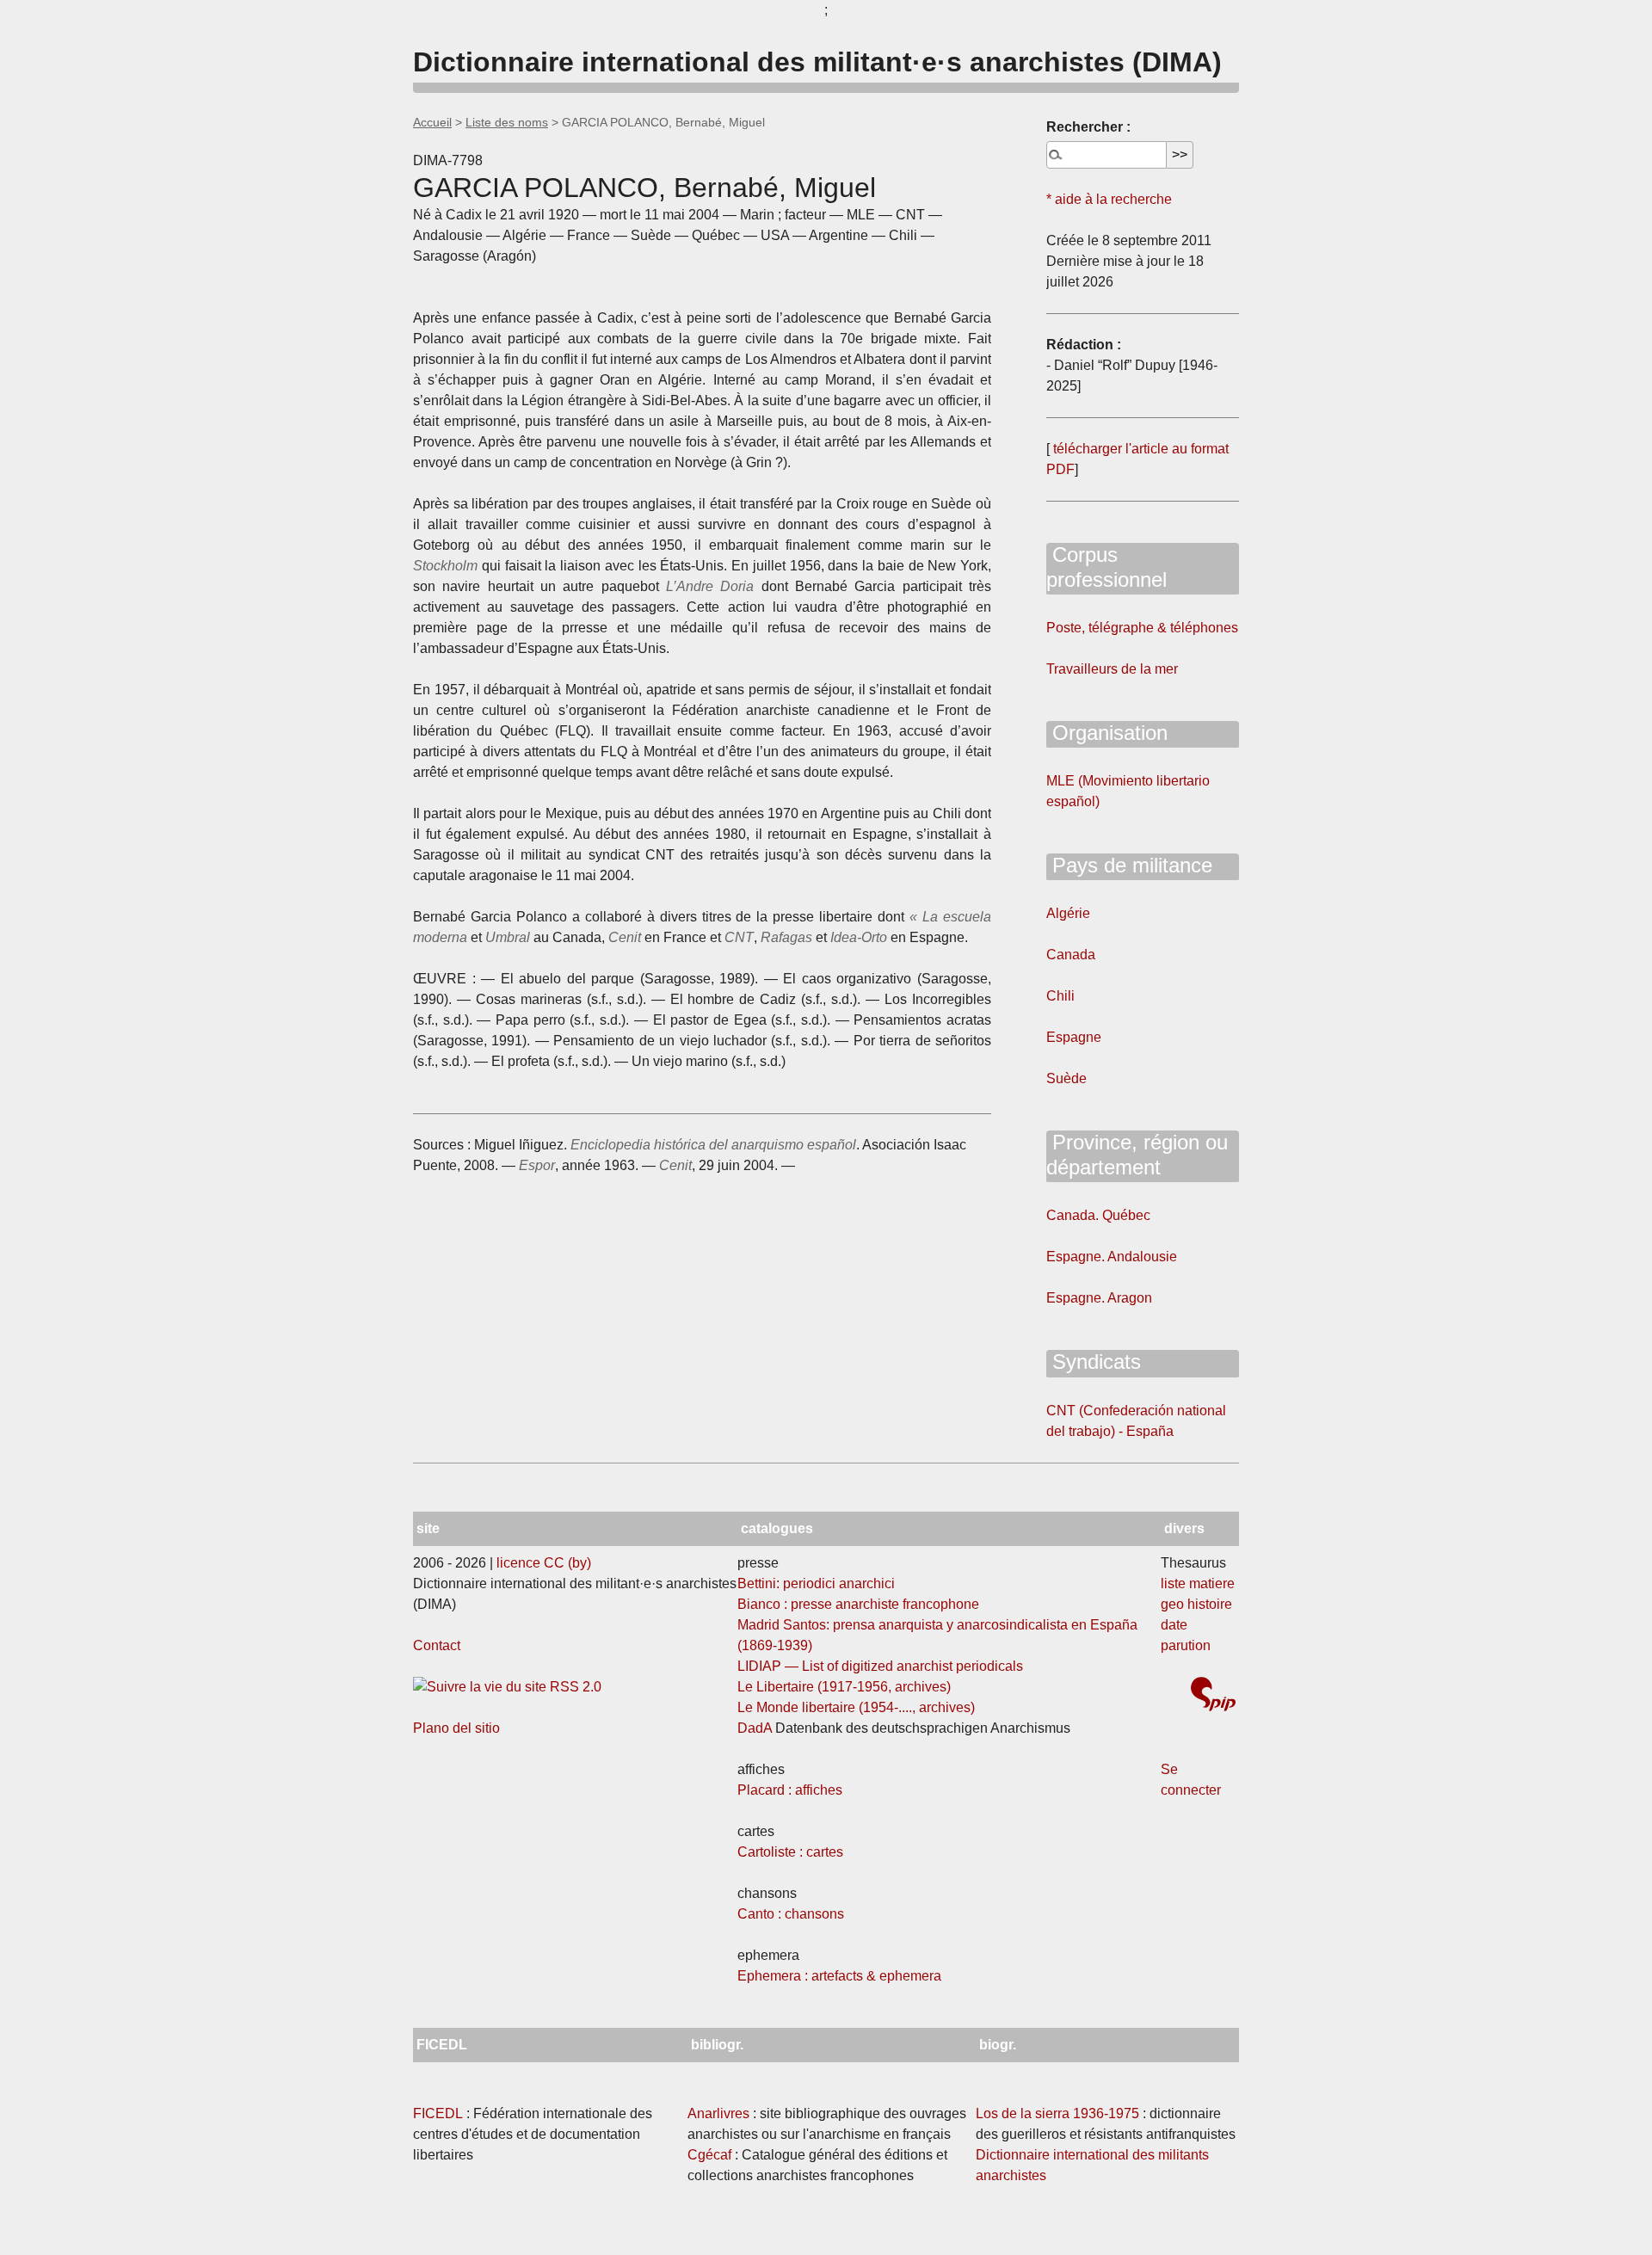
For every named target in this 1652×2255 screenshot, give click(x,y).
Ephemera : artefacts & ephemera (839, 1976)
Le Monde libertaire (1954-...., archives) (856, 1707)
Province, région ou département (1137, 1155)
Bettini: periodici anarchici (816, 1583)
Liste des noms (507, 122)
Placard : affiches (790, 1790)
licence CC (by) (544, 1563)
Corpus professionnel (1106, 567)
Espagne (1074, 1037)
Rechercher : (1088, 127)
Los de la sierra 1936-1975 (1057, 2113)
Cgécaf (709, 2155)
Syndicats (1094, 1362)
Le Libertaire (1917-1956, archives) (844, 1687)
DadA (755, 1728)
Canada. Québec (1098, 1215)
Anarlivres (718, 2113)
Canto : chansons (791, 1914)
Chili (1060, 996)
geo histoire (1196, 1604)
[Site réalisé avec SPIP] (1213, 1696)
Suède (1066, 1078)
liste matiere (1198, 1583)
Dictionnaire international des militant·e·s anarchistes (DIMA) (817, 62)
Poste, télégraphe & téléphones (1142, 628)
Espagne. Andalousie (1112, 1257)
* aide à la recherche (1109, 199)
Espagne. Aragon (1099, 1298)
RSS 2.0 (574, 1687)
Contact (437, 1645)
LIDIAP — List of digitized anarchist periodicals (880, 1666)
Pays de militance (1129, 865)
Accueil (432, 122)
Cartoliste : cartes (790, 1852)
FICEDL (438, 2113)
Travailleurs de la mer (1112, 669)
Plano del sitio (456, 1728)
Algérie (1068, 913)
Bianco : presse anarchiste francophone (858, 1604)
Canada (1071, 955)
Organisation (1107, 733)
